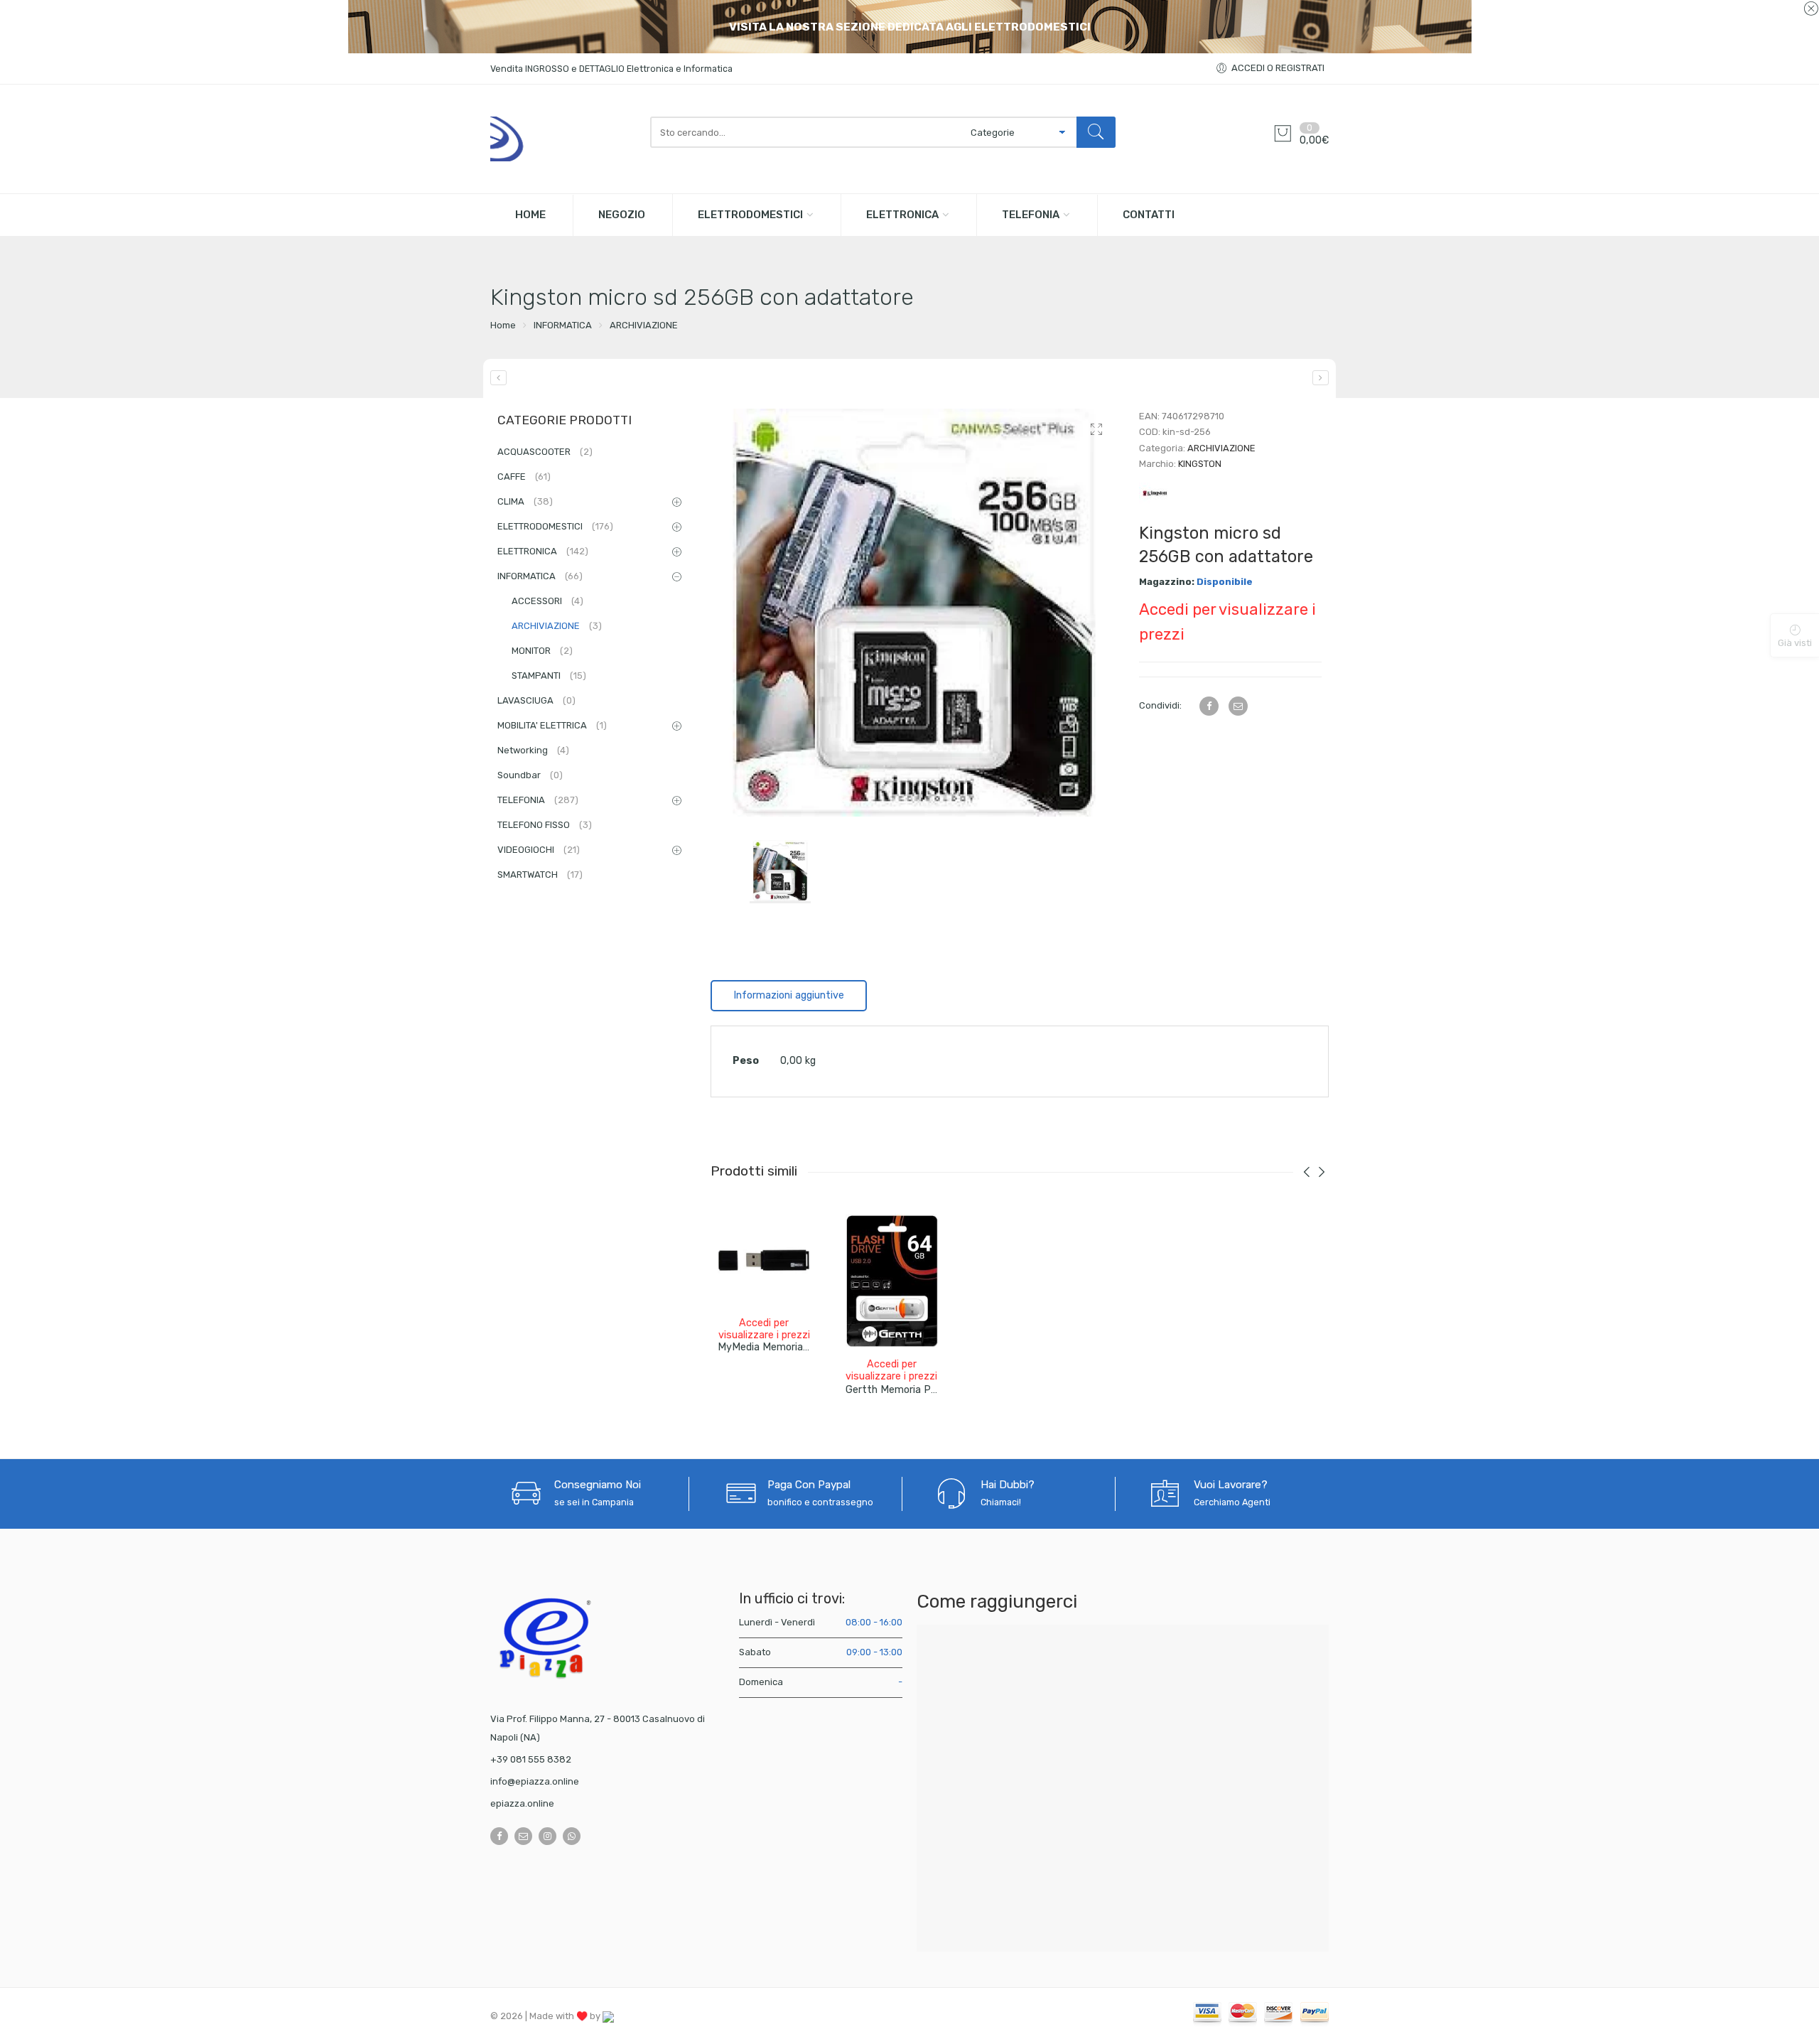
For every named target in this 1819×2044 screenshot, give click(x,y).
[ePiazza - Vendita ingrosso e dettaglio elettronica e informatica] (563, 139)
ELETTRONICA (902, 215)
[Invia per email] (1238, 706)
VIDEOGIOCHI (539, 850)
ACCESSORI (547, 601)
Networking (533, 750)
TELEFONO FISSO (545, 825)
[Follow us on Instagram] (547, 1836)
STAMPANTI (549, 676)
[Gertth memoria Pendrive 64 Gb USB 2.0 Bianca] (892, 1281)
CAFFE (524, 477)
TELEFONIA (1031, 215)
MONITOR (542, 651)
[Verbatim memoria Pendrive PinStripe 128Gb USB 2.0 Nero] (498, 378)
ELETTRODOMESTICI (750, 215)
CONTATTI (1149, 215)
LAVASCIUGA (536, 700)
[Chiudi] (1811, 9)
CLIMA (525, 501)
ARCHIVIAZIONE (644, 325)
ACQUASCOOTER (545, 452)
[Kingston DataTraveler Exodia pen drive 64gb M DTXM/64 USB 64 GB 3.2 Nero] (1321, 378)
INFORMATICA (563, 325)
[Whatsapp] (572, 1836)
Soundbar (530, 775)
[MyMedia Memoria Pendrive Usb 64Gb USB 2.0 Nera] (764, 1260)
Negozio (622, 215)
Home (503, 325)
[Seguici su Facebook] (499, 1836)
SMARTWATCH (540, 875)
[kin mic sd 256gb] (914, 612)
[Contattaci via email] (523, 1836)
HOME (530, 215)
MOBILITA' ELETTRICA (552, 725)
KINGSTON (1200, 464)
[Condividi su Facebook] (1209, 706)
